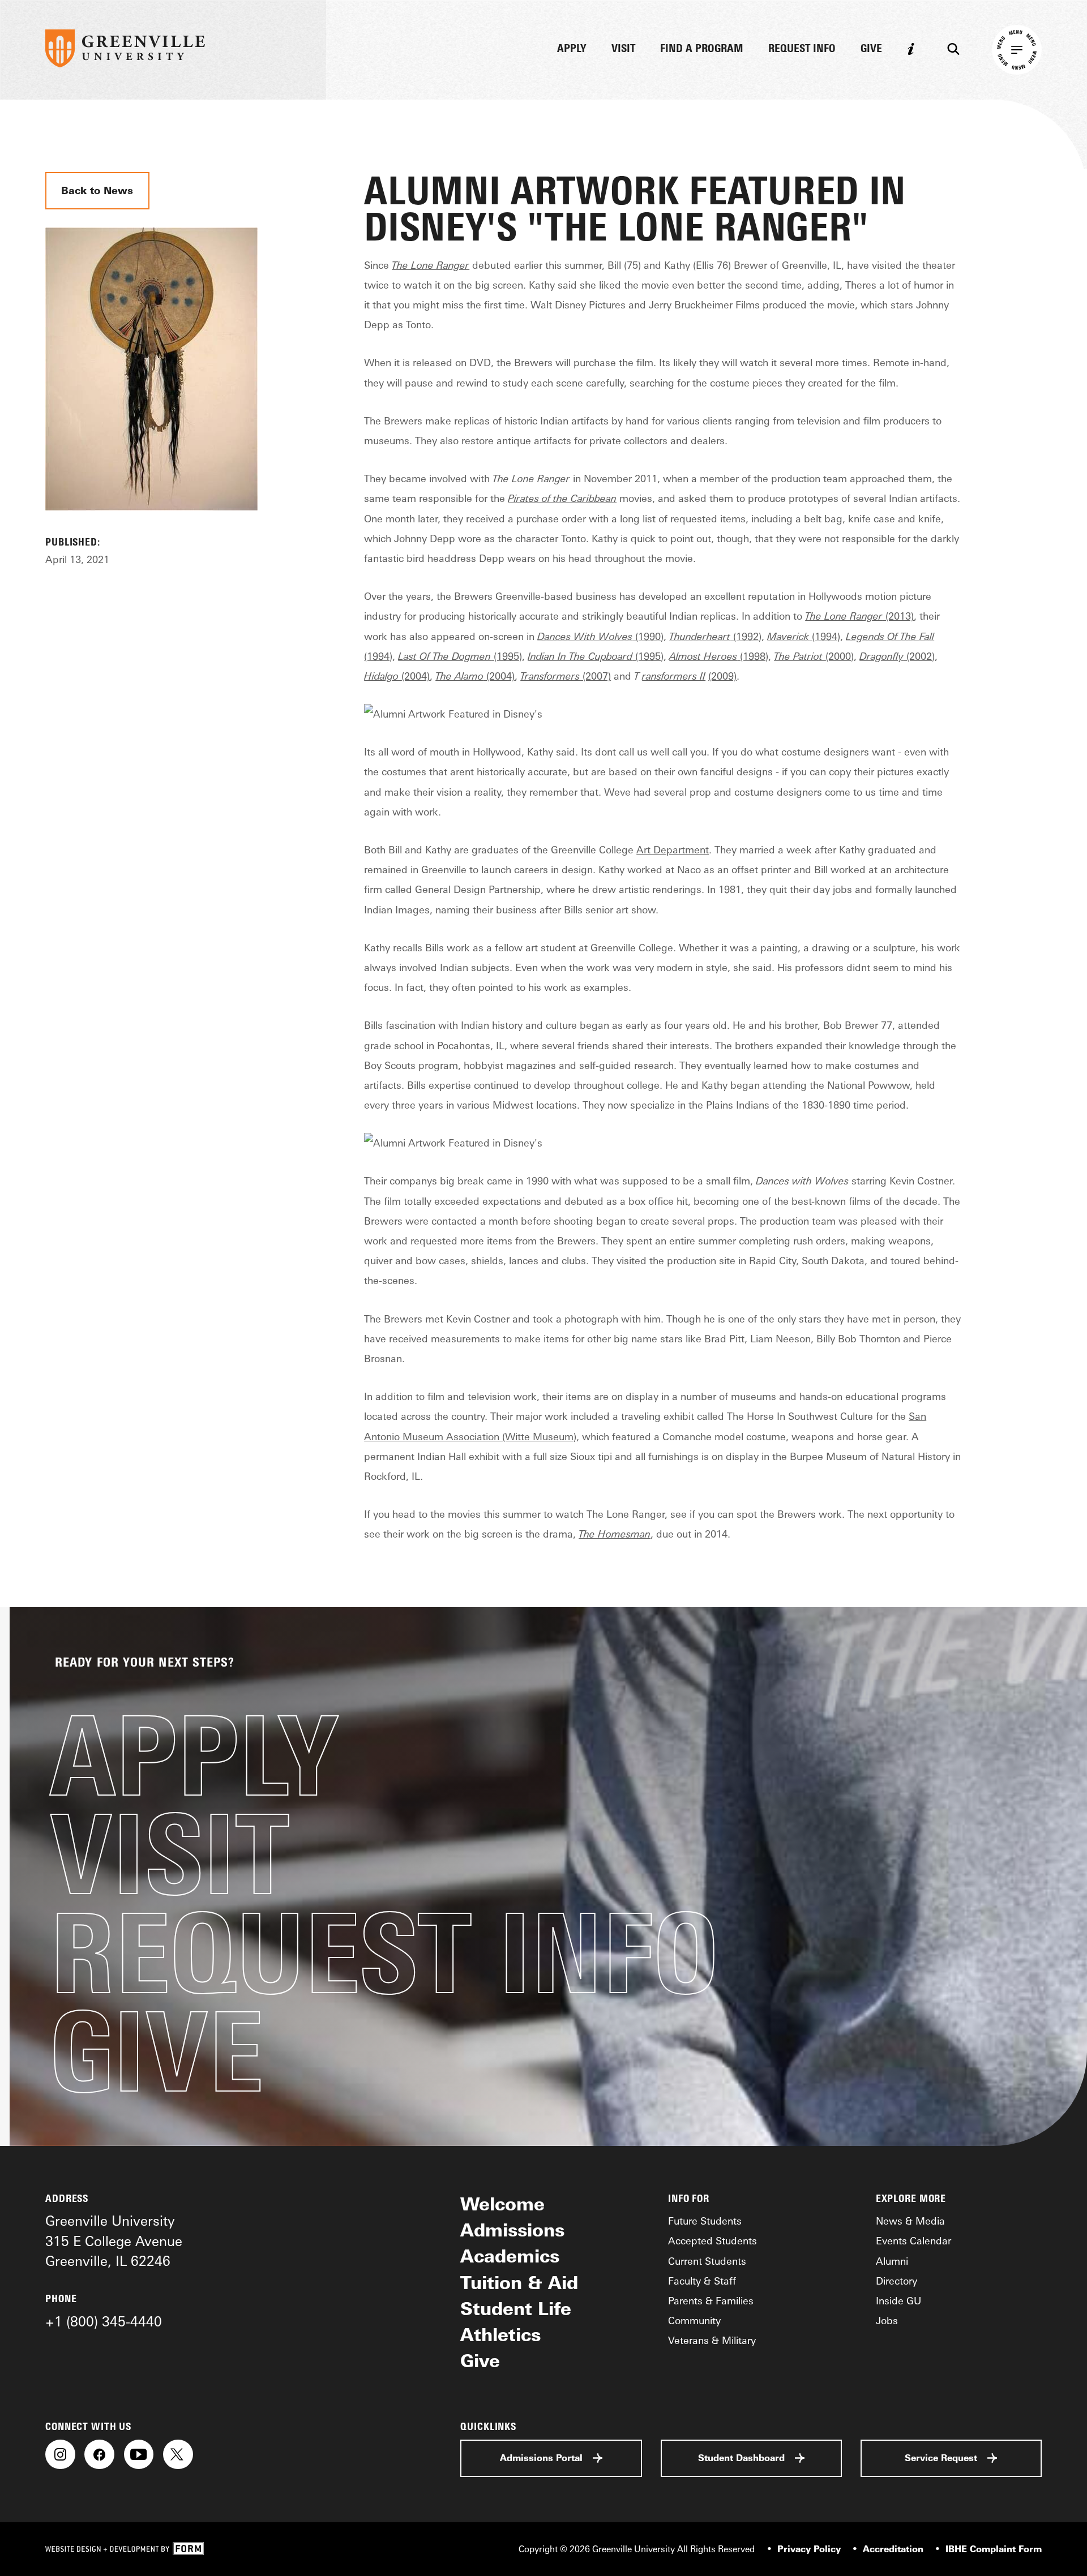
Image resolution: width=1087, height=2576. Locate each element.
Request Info (802, 49)
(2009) (722, 676)
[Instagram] (60, 2455)
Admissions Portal (541, 2458)
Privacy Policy (809, 2549)
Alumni (892, 2261)
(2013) (859, 616)
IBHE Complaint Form (994, 2549)
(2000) (814, 656)
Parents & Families (711, 2300)
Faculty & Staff (702, 2281)
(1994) (804, 636)
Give (871, 49)
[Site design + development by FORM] (125, 2549)
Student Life (516, 2309)
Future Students (705, 2221)
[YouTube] (139, 2455)
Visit (623, 49)
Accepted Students (712, 2240)
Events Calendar (913, 2240)
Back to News (97, 190)
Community (694, 2320)
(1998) (719, 656)
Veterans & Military (712, 2340)
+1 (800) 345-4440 (104, 2321)
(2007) (566, 676)
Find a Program (702, 49)
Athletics (500, 2335)
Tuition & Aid (519, 2283)
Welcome (502, 2204)
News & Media (910, 2221)
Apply (572, 49)
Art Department (673, 849)
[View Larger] (151, 525)
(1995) (460, 656)
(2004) (397, 676)
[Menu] (1017, 50)
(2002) (897, 656)
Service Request (941, 2458)
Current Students (707, 2261)
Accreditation (893, 2549)
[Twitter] (178, 2455)
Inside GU (898, 2300)
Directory (896, 2281)
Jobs (887, 2320)
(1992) (715, 636)
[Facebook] (99, 2455)
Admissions (512, 2230)
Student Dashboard (741, 2458)
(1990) (600, 636)
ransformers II (674, 676)
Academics (510, 2256)
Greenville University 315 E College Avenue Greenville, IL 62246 (114, 2241)
